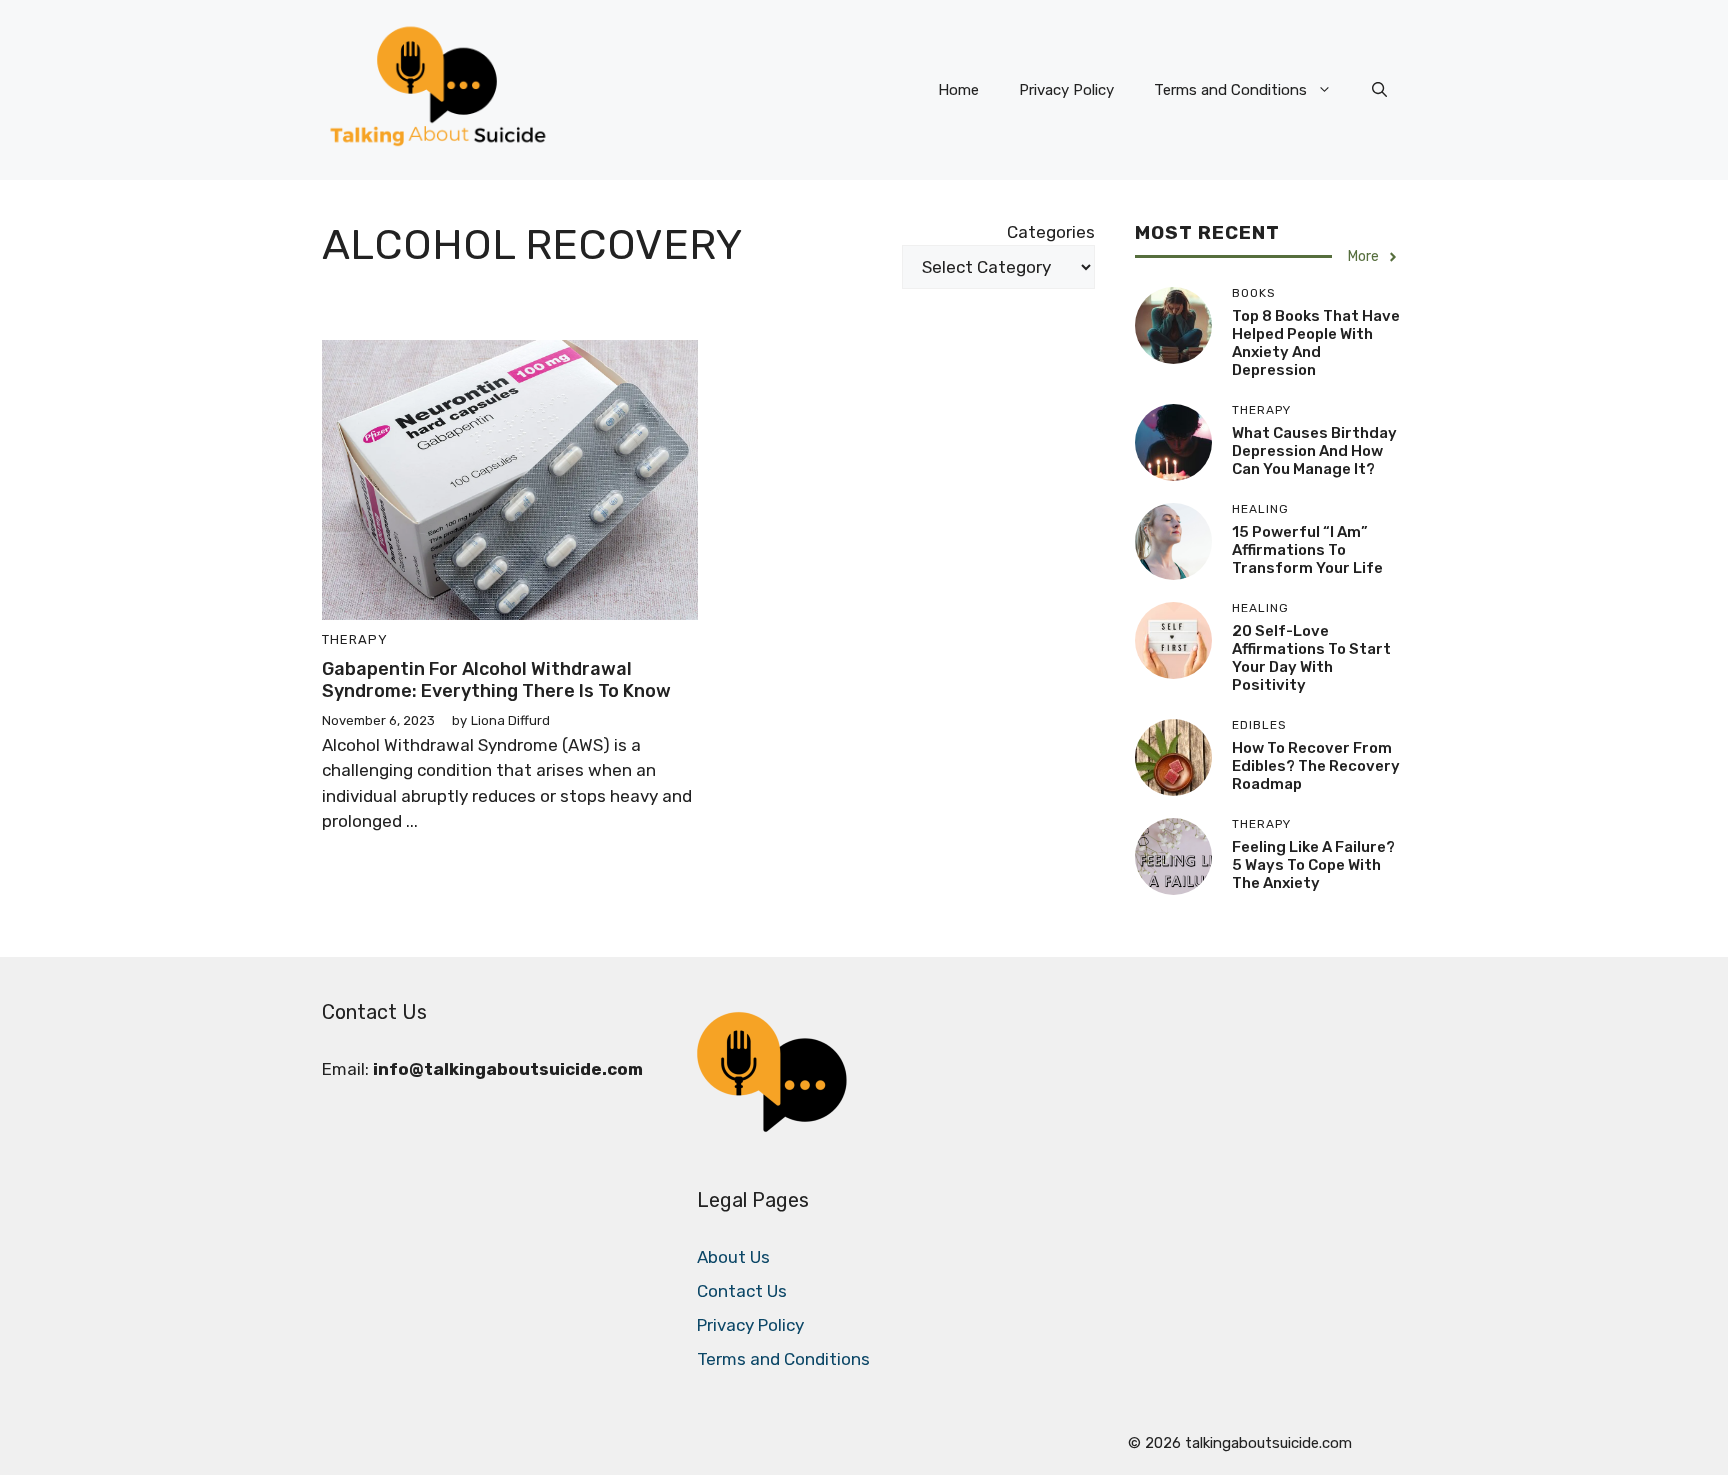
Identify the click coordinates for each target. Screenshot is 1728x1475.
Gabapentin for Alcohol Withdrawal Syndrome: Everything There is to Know (496, 680)
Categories (1051, 232)
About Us (733, 1257)
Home (958, 90)
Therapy (355, 639)
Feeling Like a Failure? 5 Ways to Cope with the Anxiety (1313, 865)
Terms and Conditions (1230, 90)
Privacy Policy (1066, 90)
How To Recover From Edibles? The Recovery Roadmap (1316, 766)
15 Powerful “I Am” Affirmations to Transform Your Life (1307, 550)
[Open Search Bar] (1379, 90)
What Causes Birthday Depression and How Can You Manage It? (1314, 451)
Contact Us (742, 1291)
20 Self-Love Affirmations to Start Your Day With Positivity (1311, 658)
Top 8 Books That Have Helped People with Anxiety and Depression (1316, 343)
